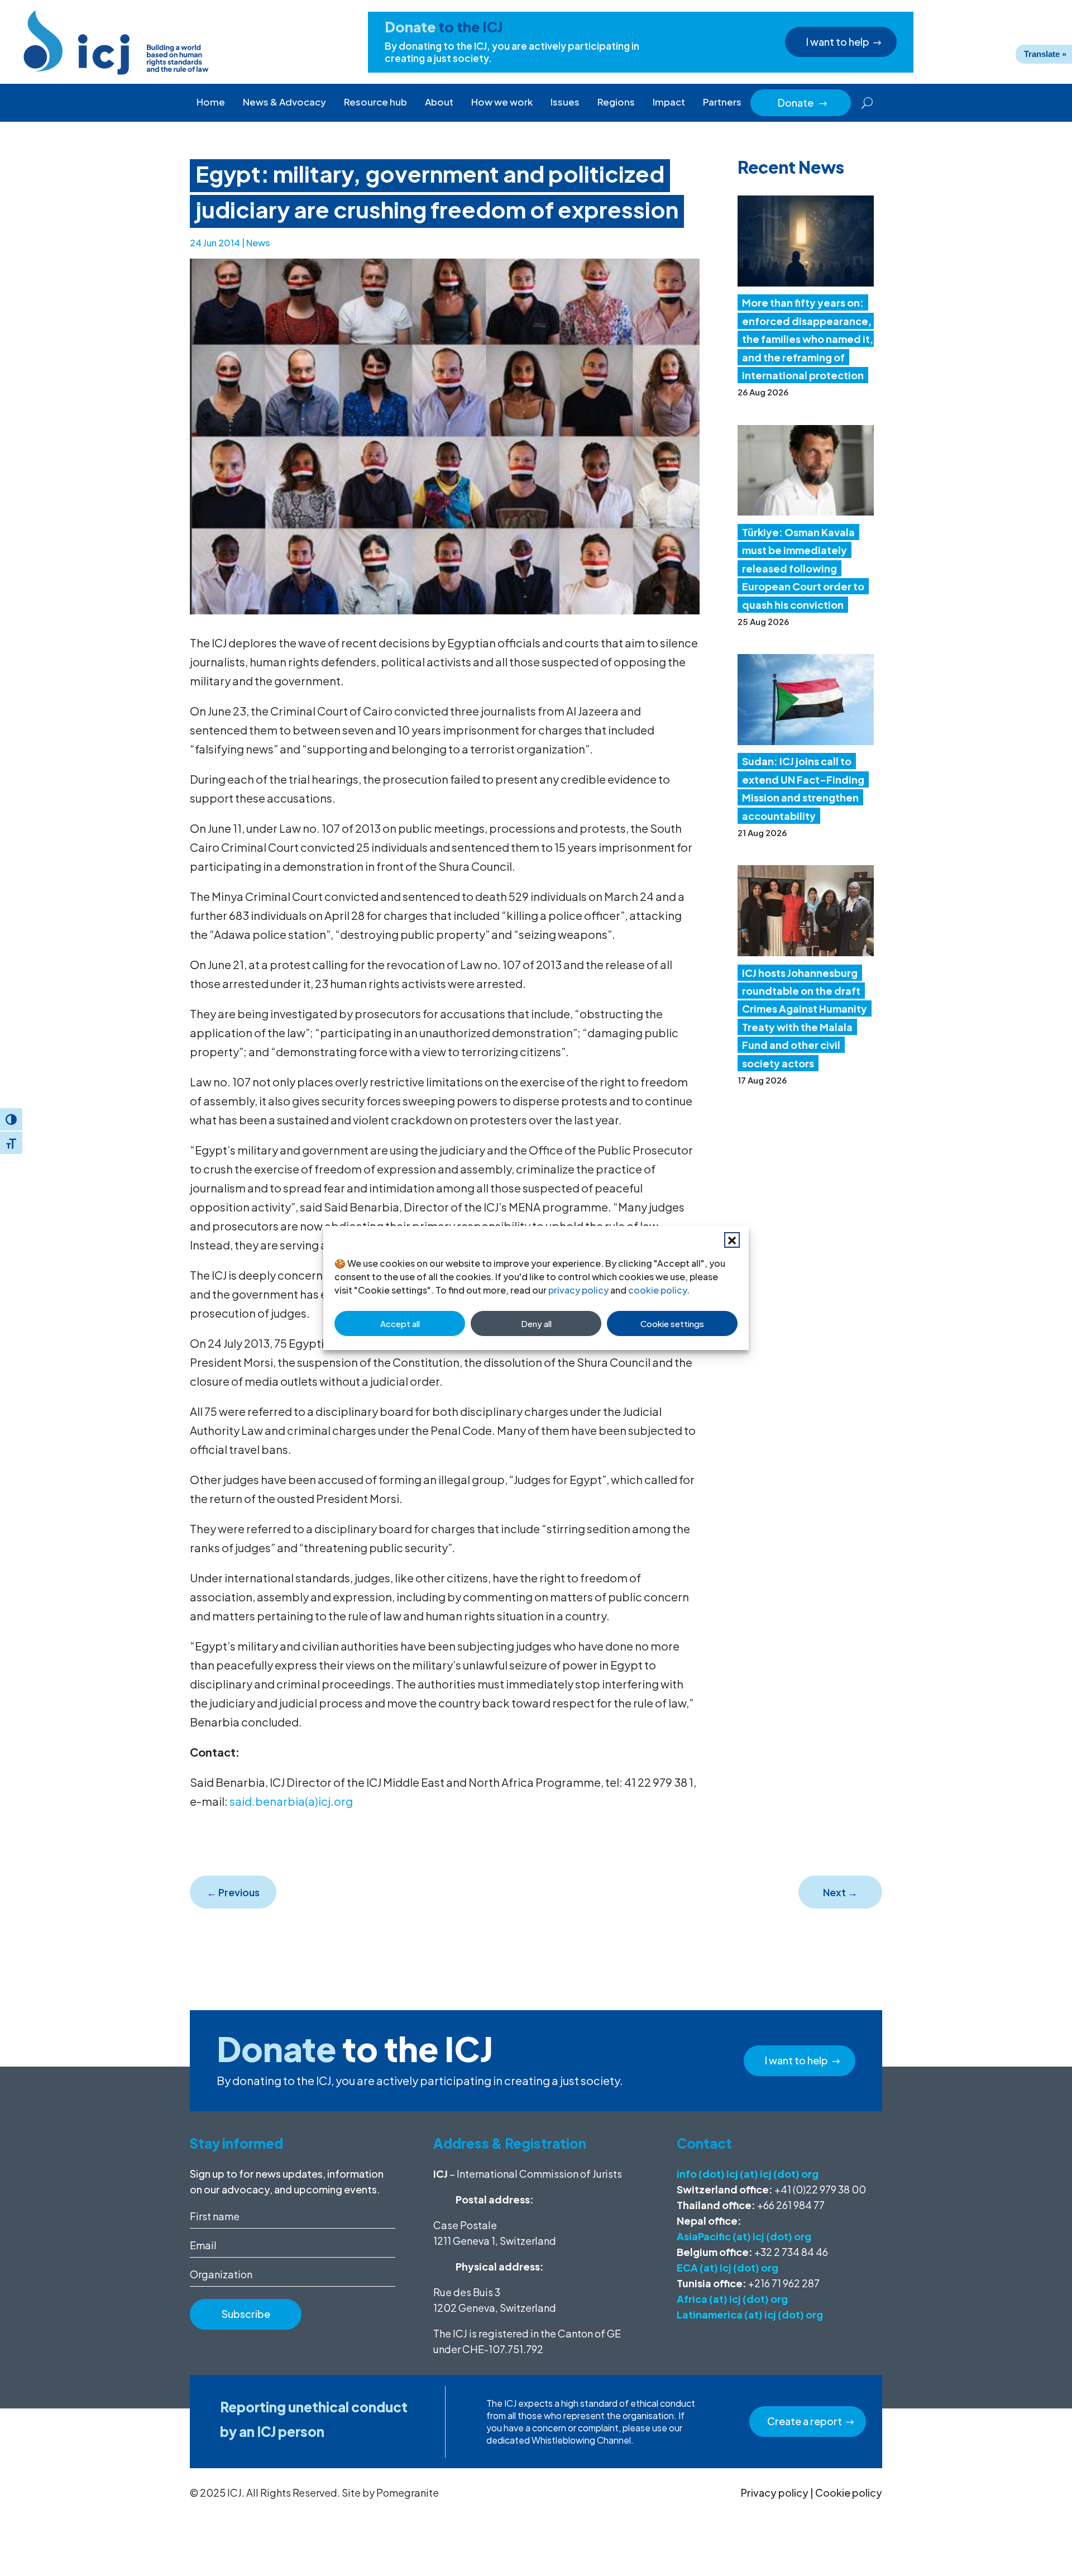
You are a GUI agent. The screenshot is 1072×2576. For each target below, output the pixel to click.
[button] (732, 1240)
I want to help (838, 42)
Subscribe (246, 2314)
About (439, 102)
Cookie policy (849, 2492)
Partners (722, 102)
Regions (616, 102)
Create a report (805, 2421)
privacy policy (578, 1290)
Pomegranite (408, 2492)
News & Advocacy (284, 102)
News (258, 243)
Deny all (536, 1323)
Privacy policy (775, 2492)
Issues (565, 102)
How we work (502, 102)
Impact (669, 102)
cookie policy (657, 1290)
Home (211, 102)
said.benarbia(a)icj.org (291, 1801)
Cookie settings (672, 1323)
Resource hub (375, 102)
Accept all (400, 1323)
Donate (803, 102)
